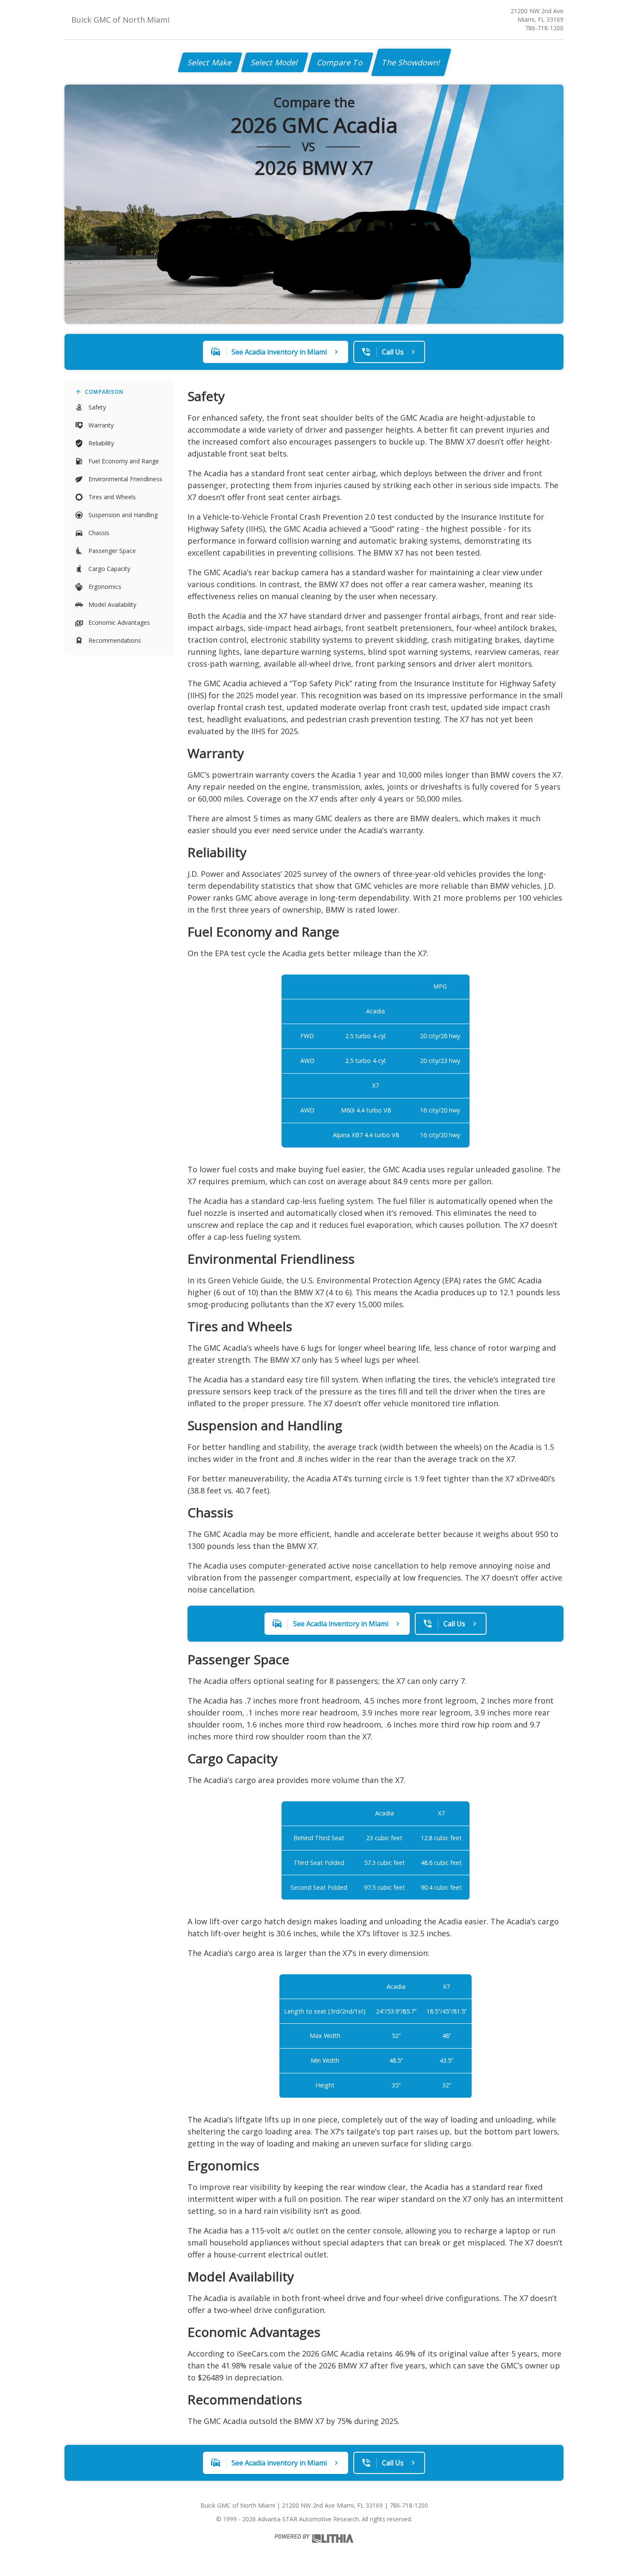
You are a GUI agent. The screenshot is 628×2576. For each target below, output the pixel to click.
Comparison (104, 392)
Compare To (340, 62)
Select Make (210, 62)
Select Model (275, 62)
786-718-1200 (544, 28)
